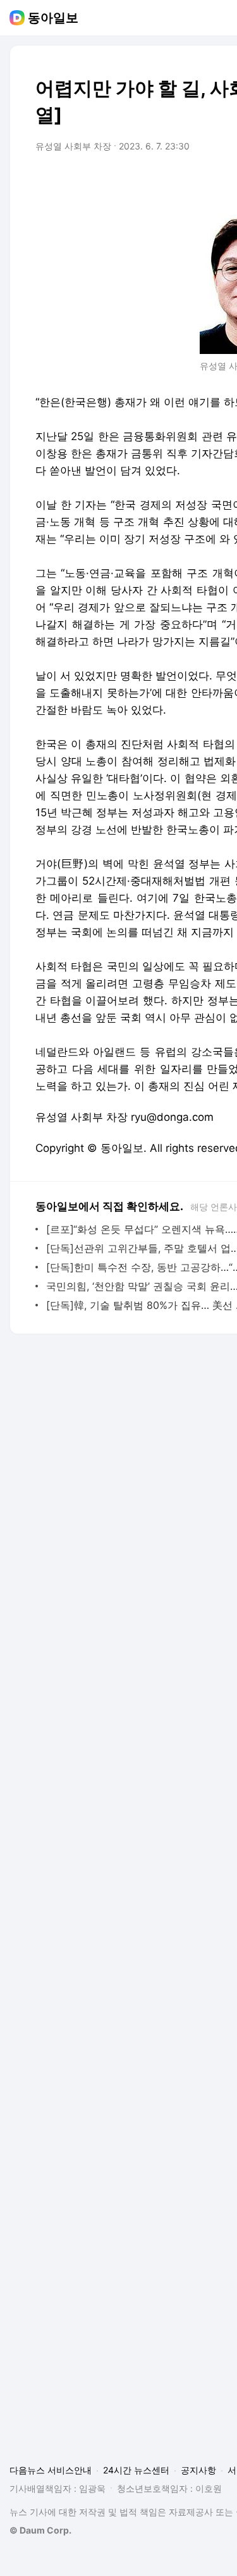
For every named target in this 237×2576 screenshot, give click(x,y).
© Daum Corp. (40, 2530)
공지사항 (198, 2470)
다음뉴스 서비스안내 (51, 2470)
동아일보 (53, 18)
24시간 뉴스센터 (136, 2470)
